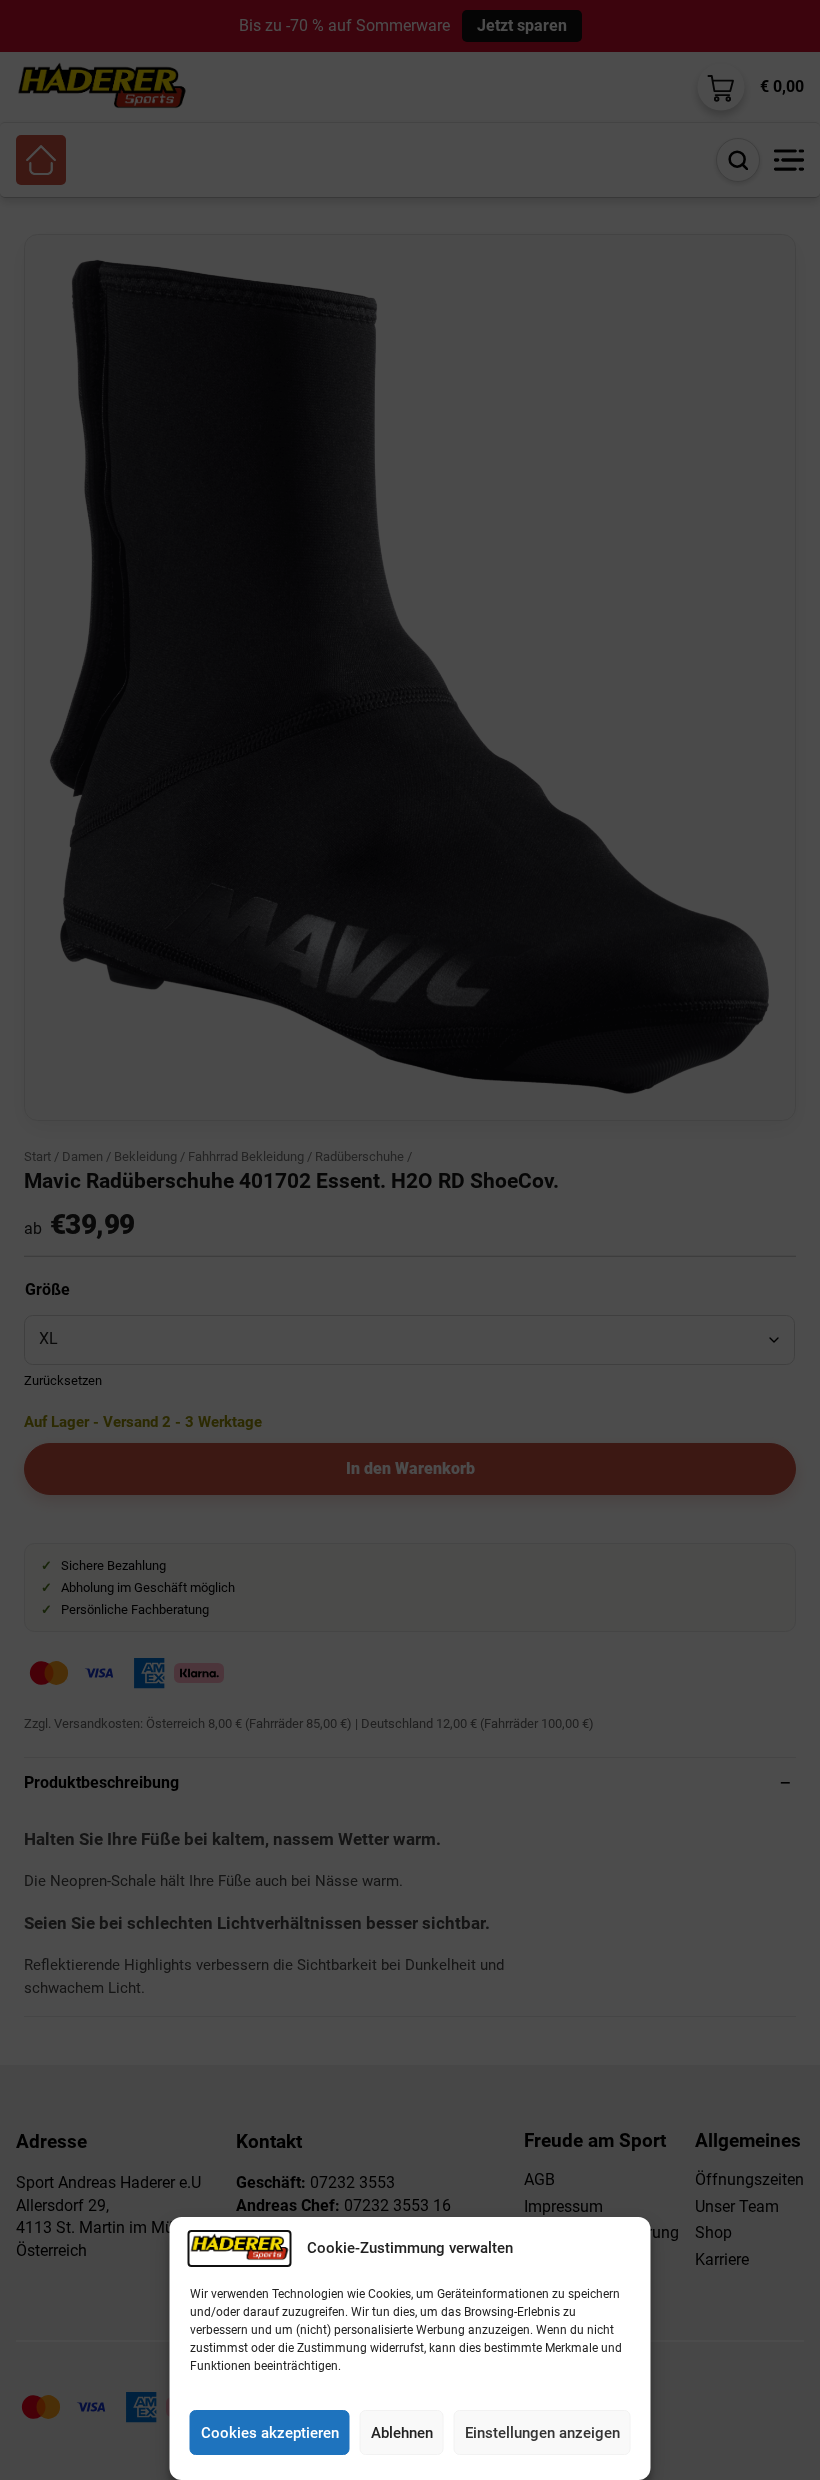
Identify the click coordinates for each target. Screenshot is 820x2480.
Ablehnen (402, 2433)
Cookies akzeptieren (270, 2433)
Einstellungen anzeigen (542, 2433)
